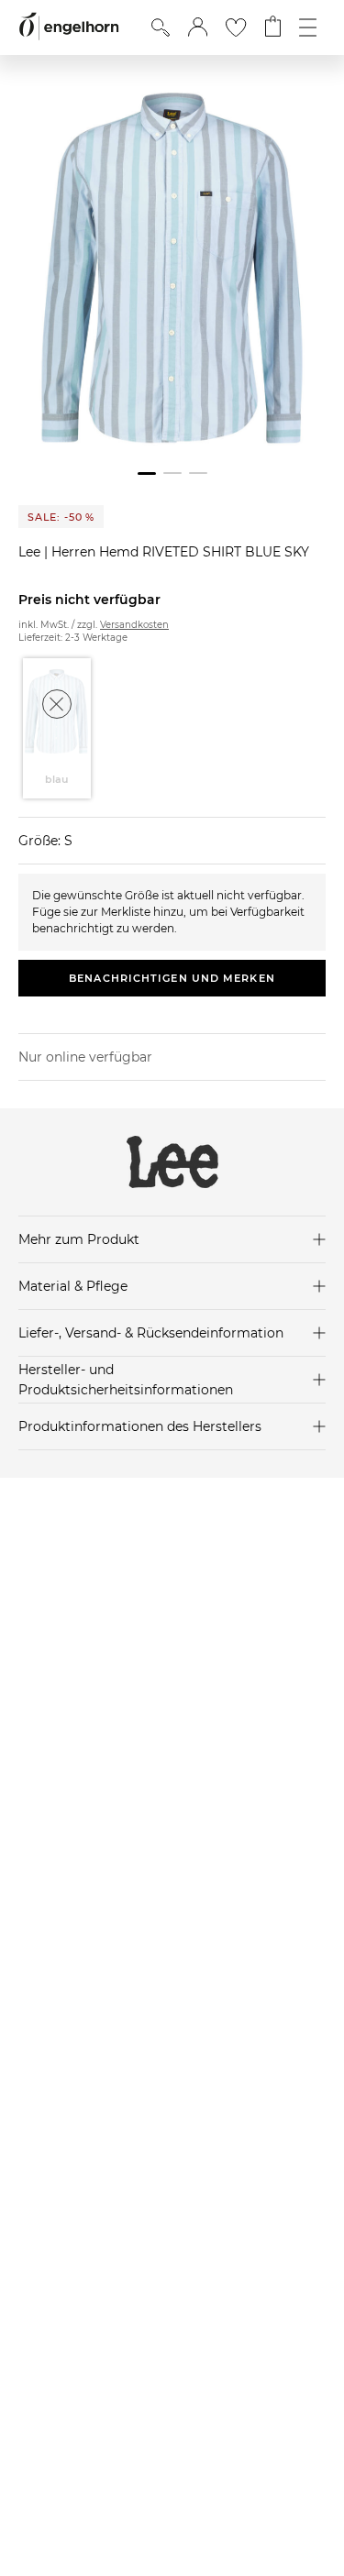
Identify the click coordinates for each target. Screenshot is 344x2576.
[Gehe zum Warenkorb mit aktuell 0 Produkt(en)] (273, 28)
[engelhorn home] (69, 27)
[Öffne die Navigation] (308, 28)
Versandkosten (134, 625)
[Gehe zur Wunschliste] (236, 28)
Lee (31, 552)
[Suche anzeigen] (161, 28)
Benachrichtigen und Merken (172, 978)
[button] (198, 28)
